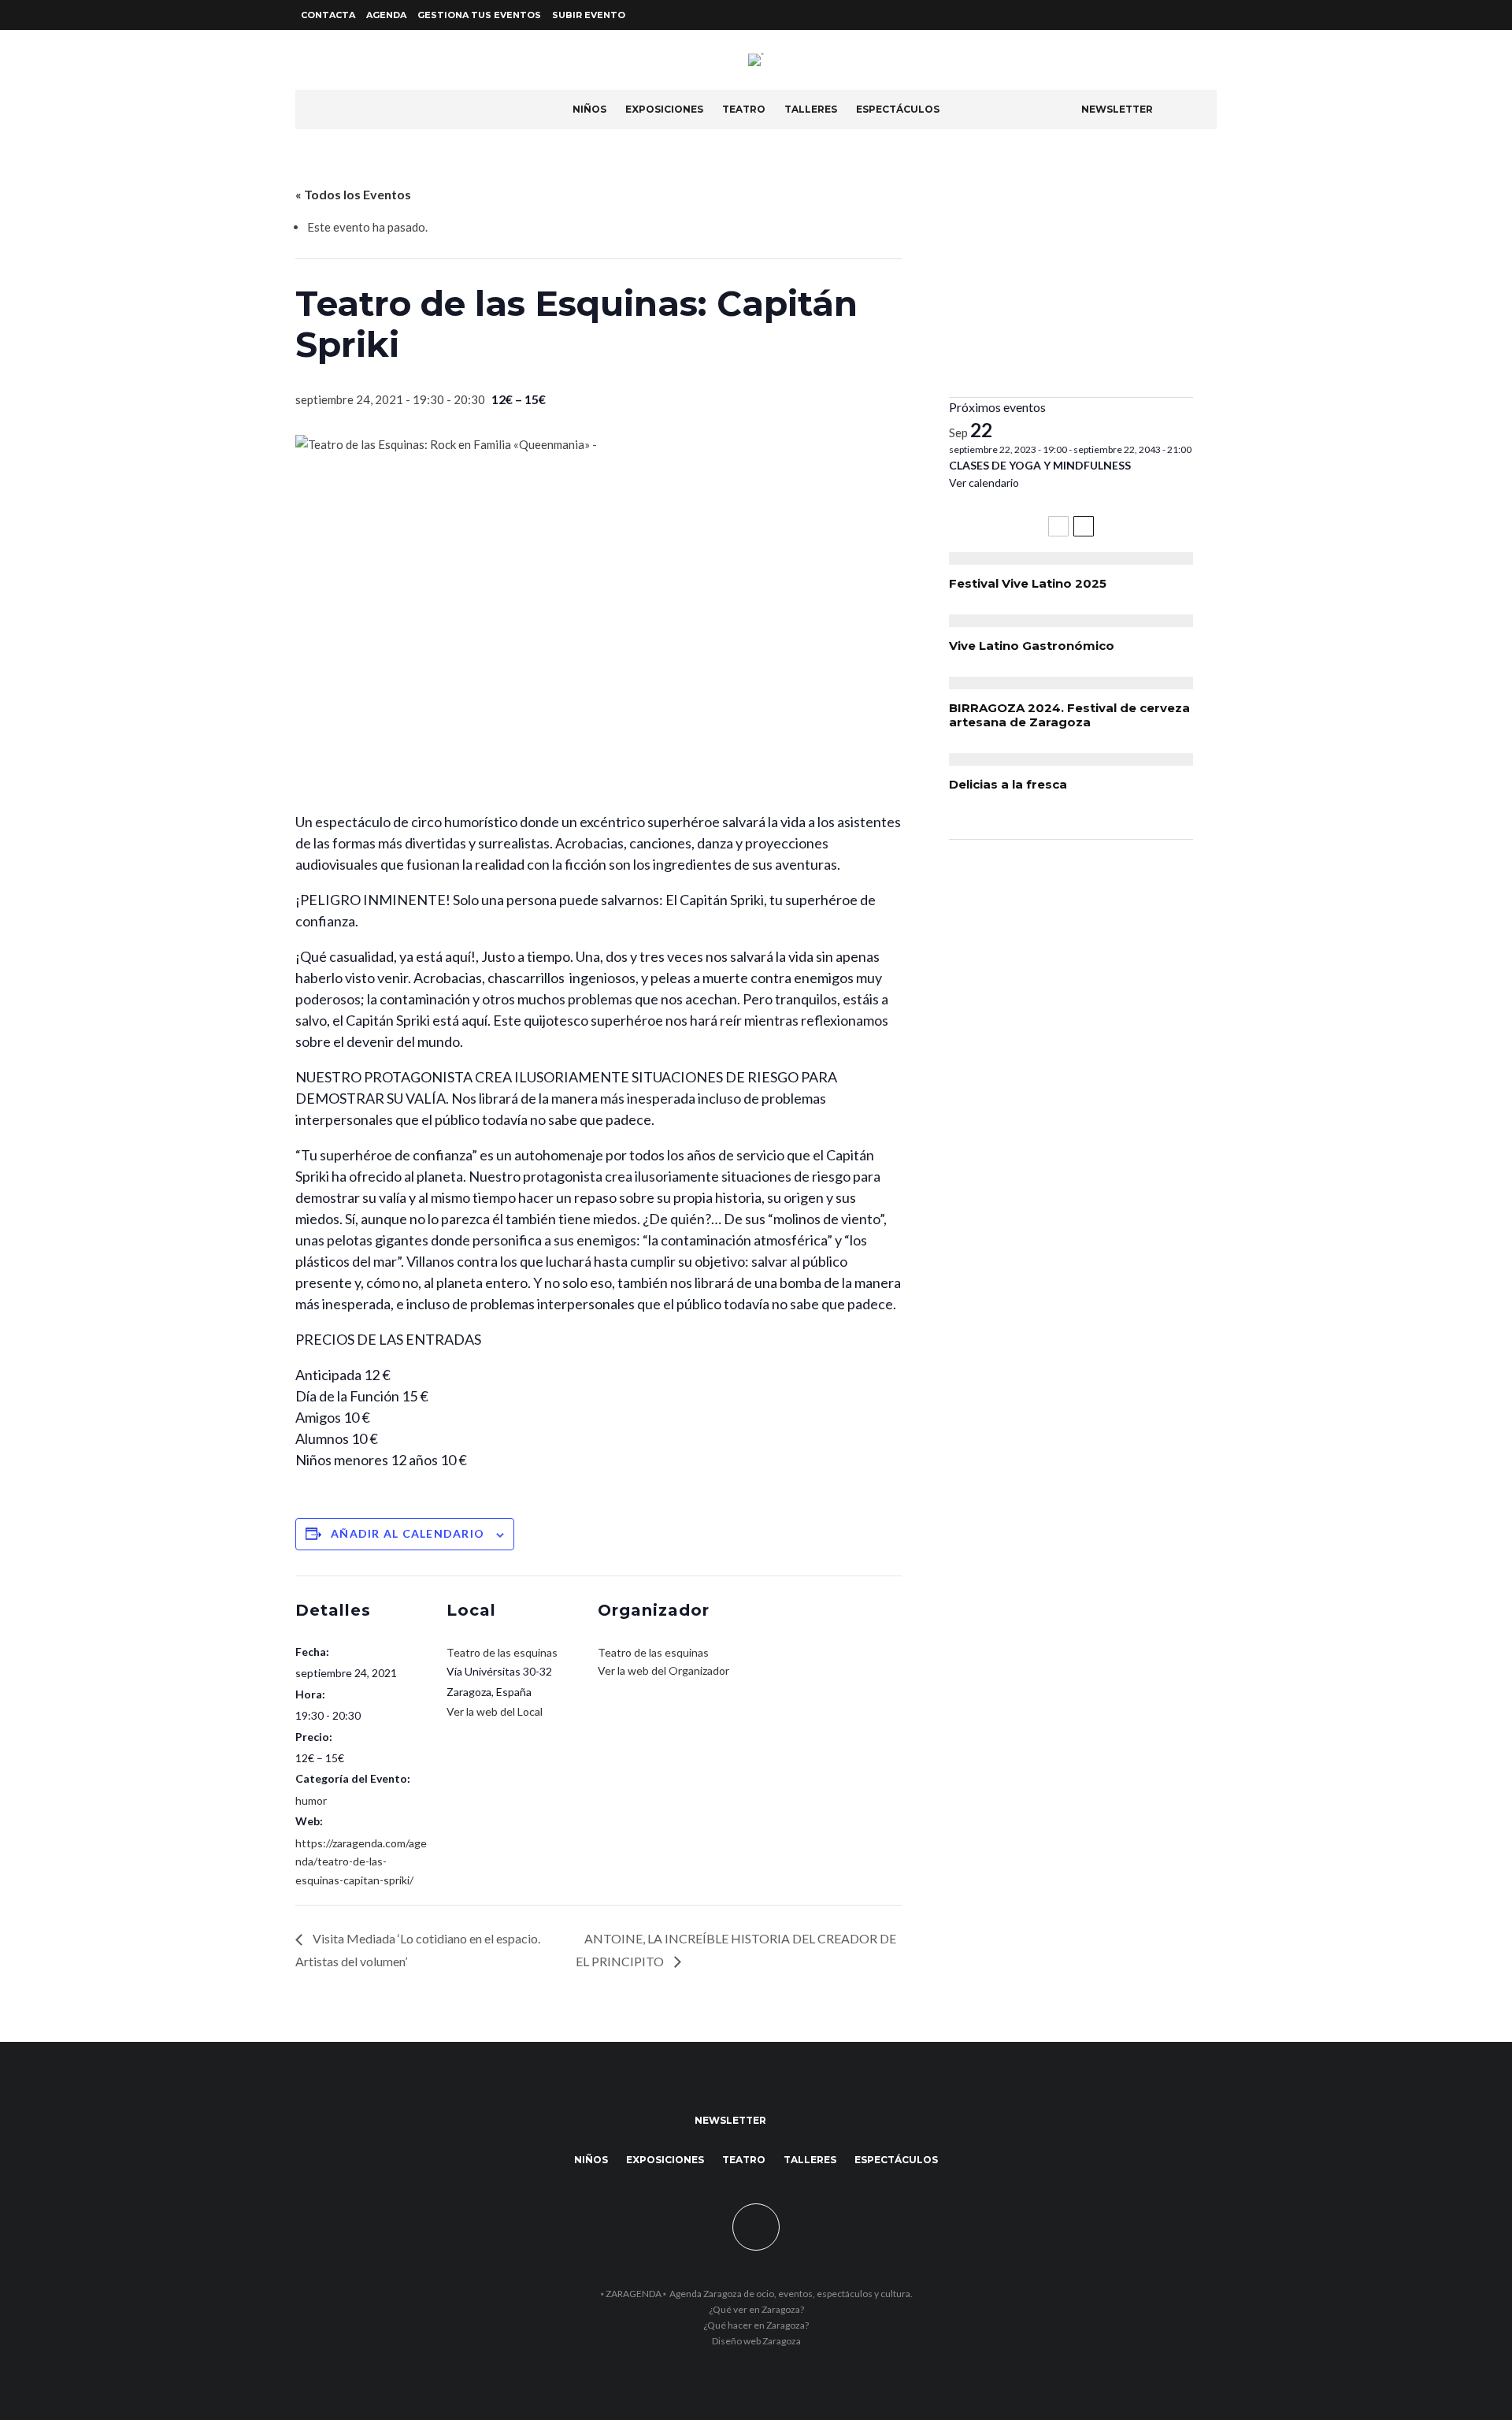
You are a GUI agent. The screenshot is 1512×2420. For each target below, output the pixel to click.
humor (311, 1800)
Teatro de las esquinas (502, 1652)
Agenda (386, 15)
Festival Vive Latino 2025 (1028, 584)
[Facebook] (1169, 15)
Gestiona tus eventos (479, 15)
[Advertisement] (1071, 275)
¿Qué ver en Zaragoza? (756, 2309)
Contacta (328, 15)
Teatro (744, 109)
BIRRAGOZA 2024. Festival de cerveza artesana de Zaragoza (1069, 715)
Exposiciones (664, 109)
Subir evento (589, 15)
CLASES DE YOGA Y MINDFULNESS (1040, 465)
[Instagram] (1207, 15)
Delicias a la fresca (1008, 785)
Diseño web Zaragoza (756, 2341)
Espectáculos (898, 109)
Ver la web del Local (495, 1711)
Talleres (811, 109)
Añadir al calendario (408, 1533)
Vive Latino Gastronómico (1032, 646)
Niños (589, 109)
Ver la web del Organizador (663, 1670)
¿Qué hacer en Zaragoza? (756, 2325)
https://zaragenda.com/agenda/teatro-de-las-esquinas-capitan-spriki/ (361, 1861)
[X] (1188, 15)
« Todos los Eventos (353, 194)
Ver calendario (984, 483)
